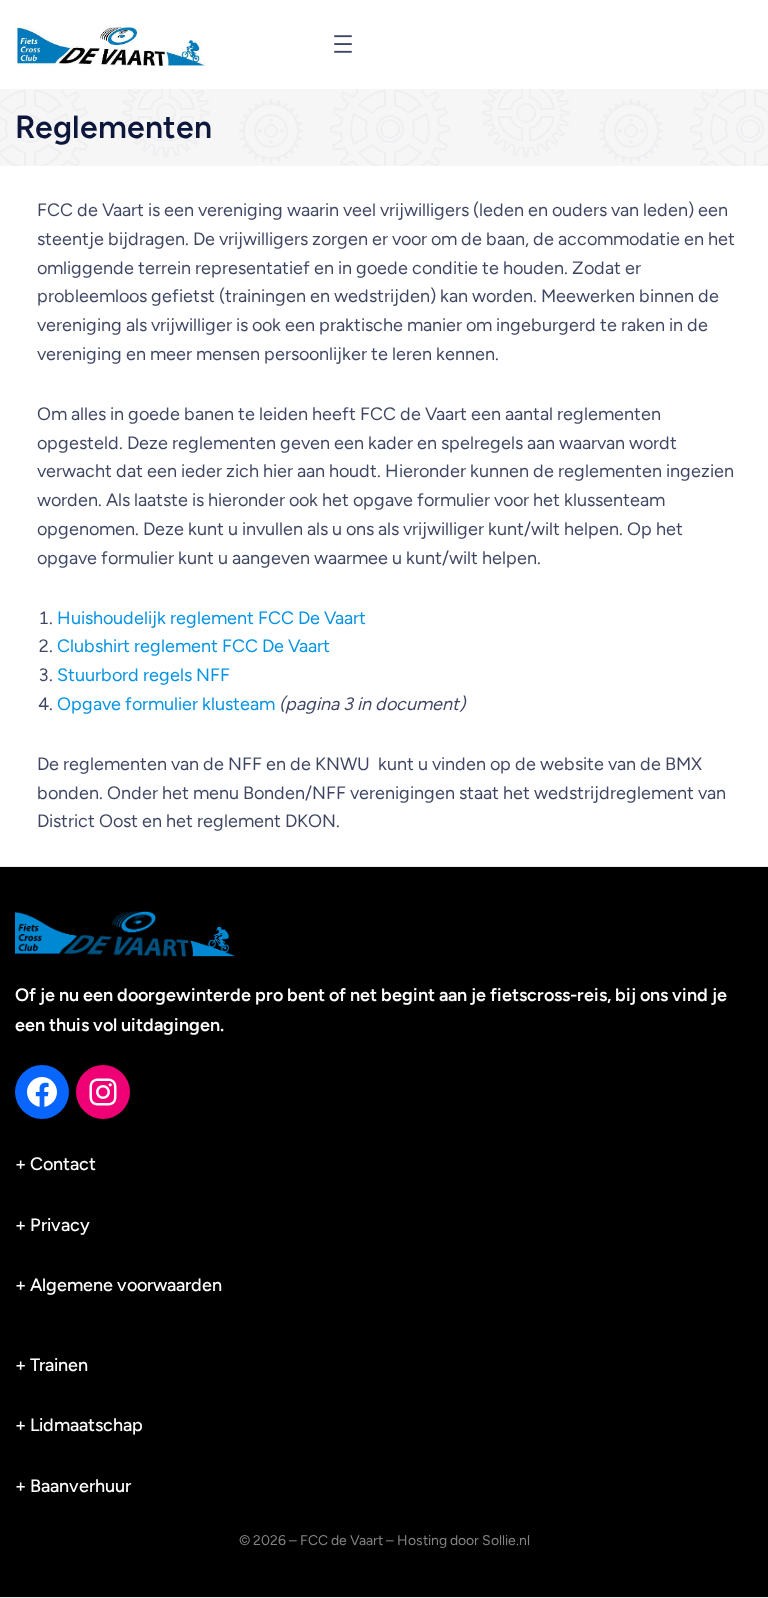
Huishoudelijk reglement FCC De (190, 618)
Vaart (345, 618)
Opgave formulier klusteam (166, 704)
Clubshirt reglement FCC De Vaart (193, 646)
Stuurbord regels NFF (143, 675)
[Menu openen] (343, 44)
